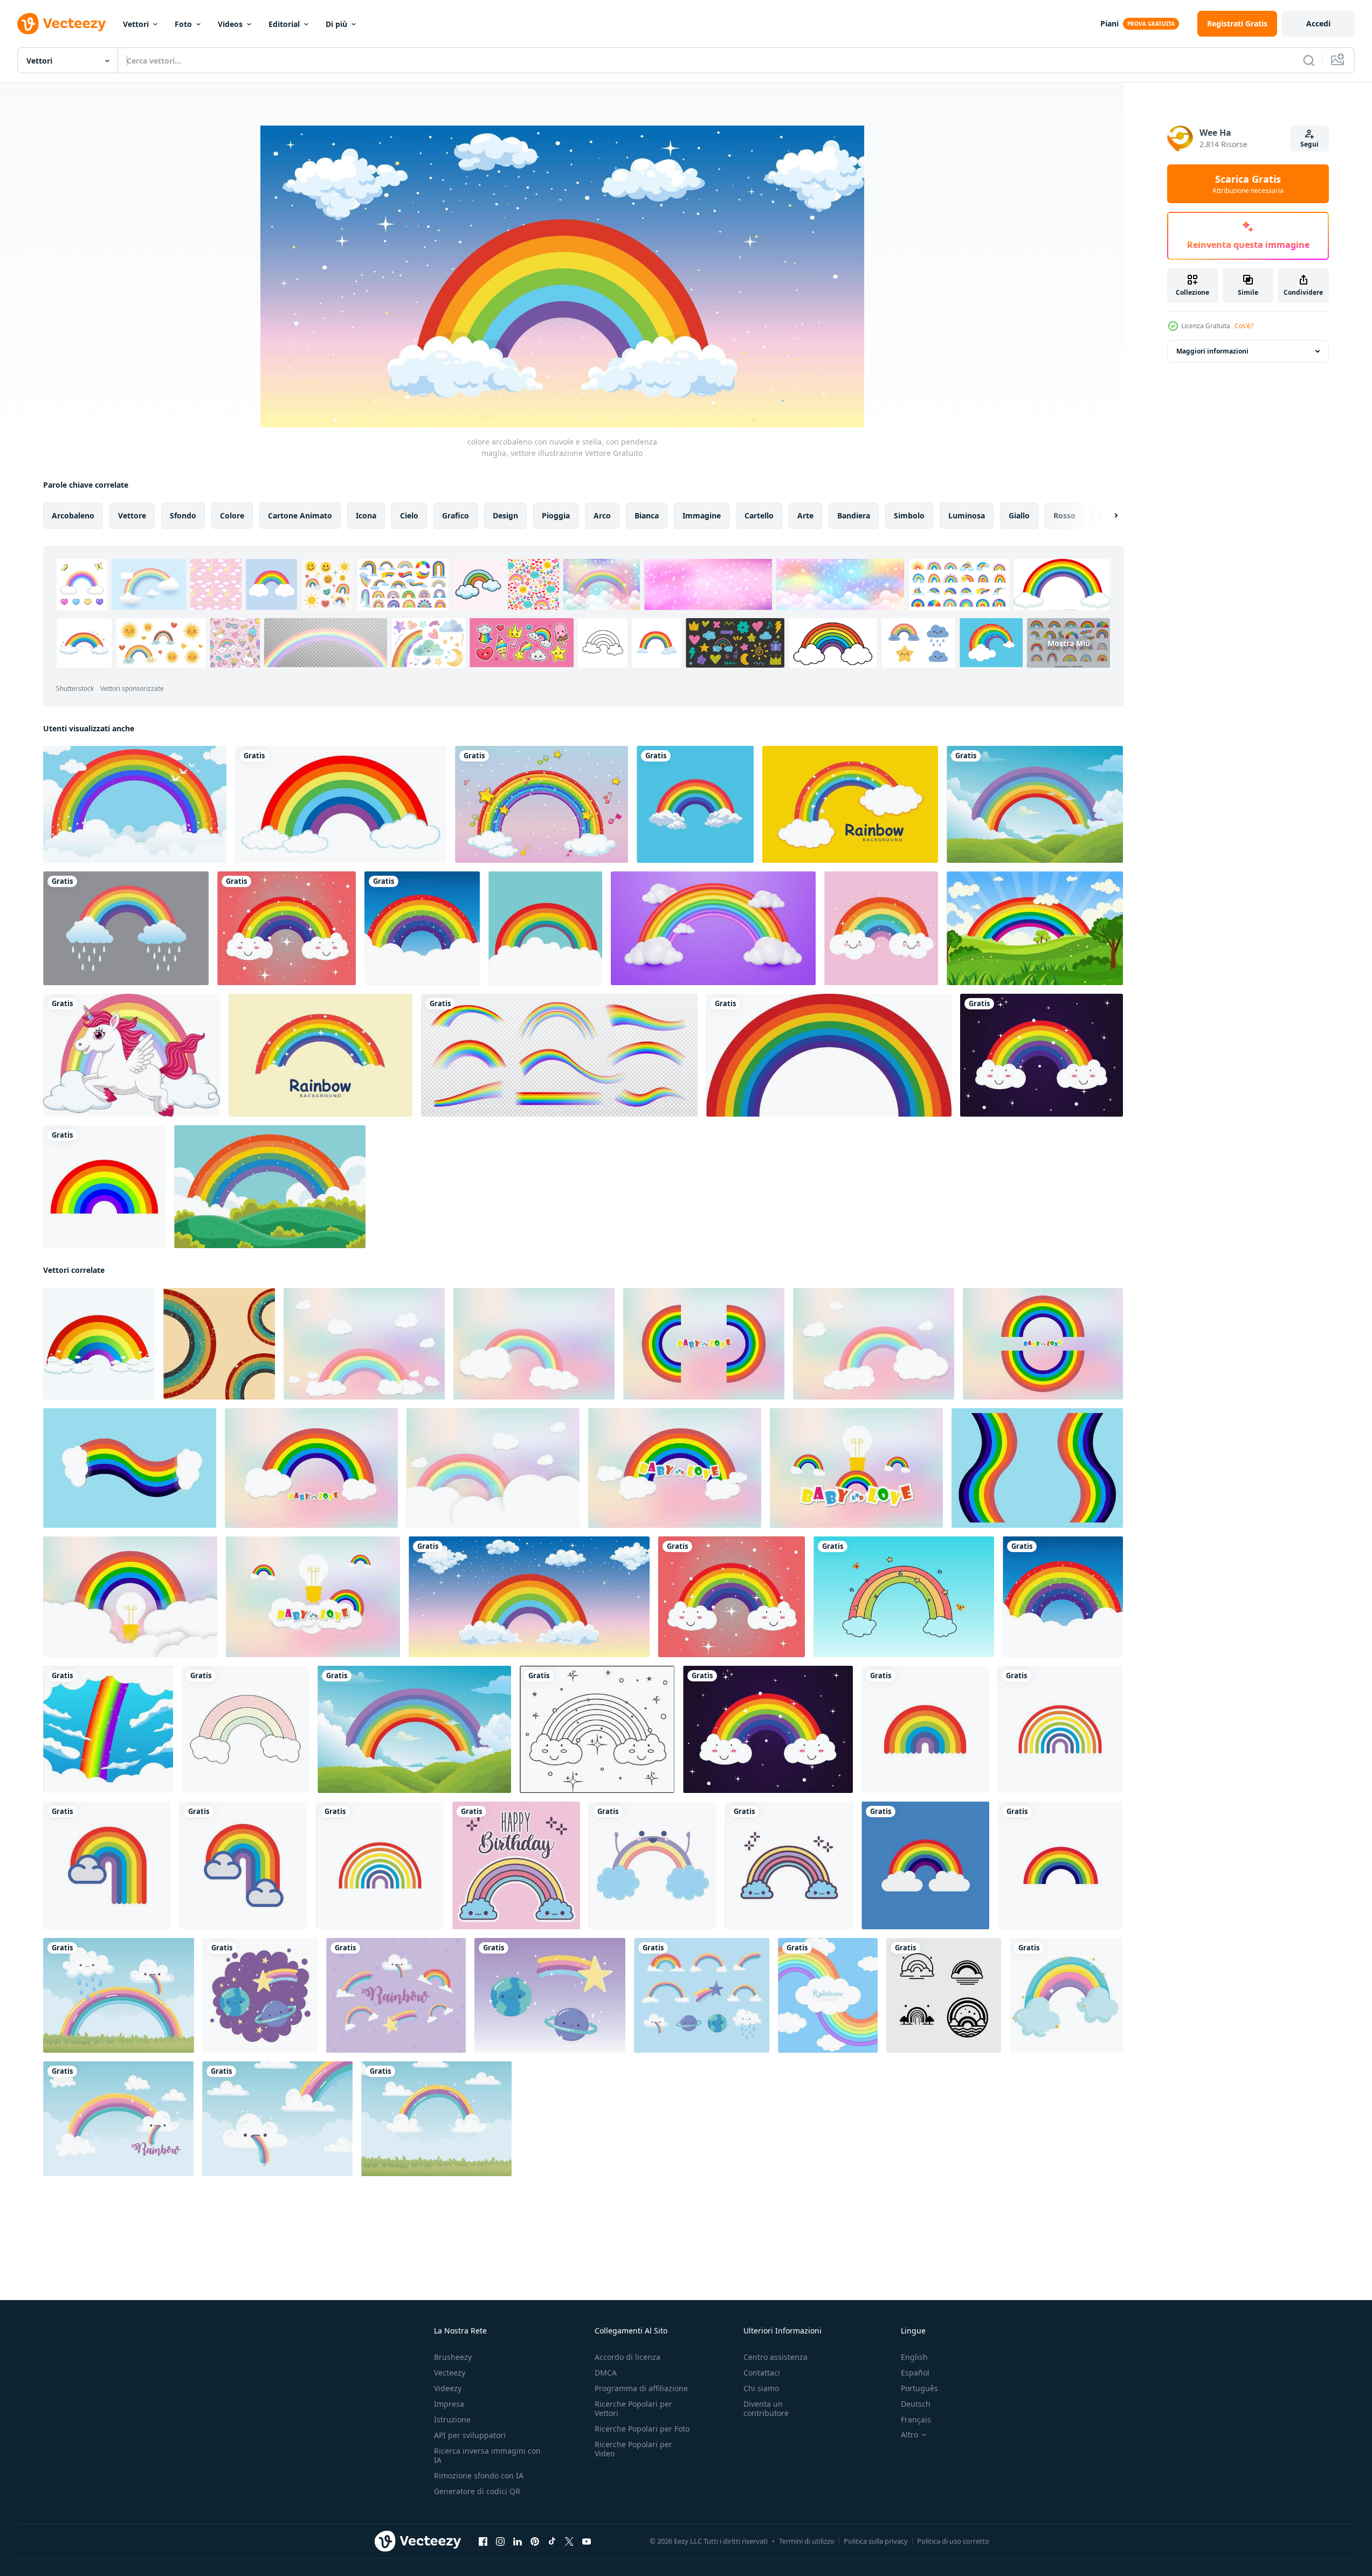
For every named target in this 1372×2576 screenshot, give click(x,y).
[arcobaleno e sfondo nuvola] (135, 804)
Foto (183, 24)
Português (919, 2388)
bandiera (854, 515)
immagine (702, 515)
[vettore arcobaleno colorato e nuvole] (925, 1865)
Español (915, 2373)
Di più (336, 24)
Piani (1109, 23)
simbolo (909, 515)
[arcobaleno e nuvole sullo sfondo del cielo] (1035, 804)
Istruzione (452, 2419)
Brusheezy (453, 2357)
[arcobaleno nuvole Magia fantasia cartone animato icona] (1066, 1995)
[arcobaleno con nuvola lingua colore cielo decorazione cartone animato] (277, 2119)
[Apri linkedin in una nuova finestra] (518, 2542)
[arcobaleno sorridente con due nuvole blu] (653, 1865)
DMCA (606, 2373)
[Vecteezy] (61, 24)
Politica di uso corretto (953, 2541)
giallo (1019, 515)
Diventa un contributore (766, 2408)
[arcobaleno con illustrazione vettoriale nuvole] (245, 1729)
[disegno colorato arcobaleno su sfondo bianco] (829, 1055)
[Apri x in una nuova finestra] (569, 2542)
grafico (456, 515)
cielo (409, 515)
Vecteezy (450, 2373)
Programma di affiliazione (641, 2388)
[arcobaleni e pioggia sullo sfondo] (126, 928)
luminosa (967, 515)
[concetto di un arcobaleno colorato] (881, 928)
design (505, 515)
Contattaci (762, 2373)
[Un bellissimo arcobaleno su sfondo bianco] (341, 804)
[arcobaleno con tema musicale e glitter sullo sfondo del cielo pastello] (542, 804)
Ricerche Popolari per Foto (642, 2429)
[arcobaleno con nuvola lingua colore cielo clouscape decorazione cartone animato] (118, 2119)
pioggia (556, 515)
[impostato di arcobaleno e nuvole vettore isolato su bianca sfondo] (944, 1995)
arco (602, 515)
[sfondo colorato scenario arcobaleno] (270, 1187)
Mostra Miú (1069, 643)
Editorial (284, 24)
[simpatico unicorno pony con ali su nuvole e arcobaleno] (132, 1055)
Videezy (448, 2388)
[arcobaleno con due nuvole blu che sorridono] (789, 1865)
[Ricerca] (1309, 60)
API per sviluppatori (470, 2435)
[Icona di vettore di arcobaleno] (104, 1187)
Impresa (449, 2404)
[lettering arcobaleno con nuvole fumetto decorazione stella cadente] (396, 1995)
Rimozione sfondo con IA (479, 2475)
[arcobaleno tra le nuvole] (545, 928)
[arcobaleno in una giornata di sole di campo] (1035, 928)
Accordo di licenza (628, 2357)
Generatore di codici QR (477, 2491)
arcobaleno (73, 515)
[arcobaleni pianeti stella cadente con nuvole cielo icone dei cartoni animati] (702, 1995)
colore (232, 515)
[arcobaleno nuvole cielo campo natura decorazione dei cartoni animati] (436, 2119)
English (914, 2357)
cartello (759, 515)
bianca (647, 515)
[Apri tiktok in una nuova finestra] (552, 2542)
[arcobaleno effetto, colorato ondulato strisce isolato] (559, 1055)
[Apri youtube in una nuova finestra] (587, 2542)
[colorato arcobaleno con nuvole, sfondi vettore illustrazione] (422, 928)
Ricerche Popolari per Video (633, 2449)
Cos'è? (1244, 326)
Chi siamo (761, 2388)
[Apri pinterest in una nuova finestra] (535, 2542)
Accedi (1318, 23)
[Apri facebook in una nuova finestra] (483, 2542)
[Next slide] (1107, 516)
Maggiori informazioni (1212, 351)
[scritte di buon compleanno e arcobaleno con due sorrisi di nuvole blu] (516, 1865)
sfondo (183, 515)
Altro (909, 2435)
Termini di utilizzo (807, 2541)
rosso (1064, 515)
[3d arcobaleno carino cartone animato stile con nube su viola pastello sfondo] (713, 928)
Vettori (136, 24)
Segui (1309, 144)
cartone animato (300, 515)
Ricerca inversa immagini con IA (487, 2455)
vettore (132, 515)
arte (805, 515)
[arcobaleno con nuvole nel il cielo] (695, 804)
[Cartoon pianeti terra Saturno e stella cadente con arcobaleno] (550, 1995)
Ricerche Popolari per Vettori (633, 2408)
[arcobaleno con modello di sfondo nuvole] (850, 804)
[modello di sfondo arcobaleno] (320, 1055)
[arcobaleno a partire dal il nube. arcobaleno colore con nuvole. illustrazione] (99, 1344)
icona (366, 515)
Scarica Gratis (1248, 184)
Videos (230, 24)
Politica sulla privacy (876, 2541)
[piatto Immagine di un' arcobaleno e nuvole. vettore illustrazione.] (219, 1344)
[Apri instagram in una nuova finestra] (500, 2542)
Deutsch (916, 2404)
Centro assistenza (775, 2357)
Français (916, 2419)
